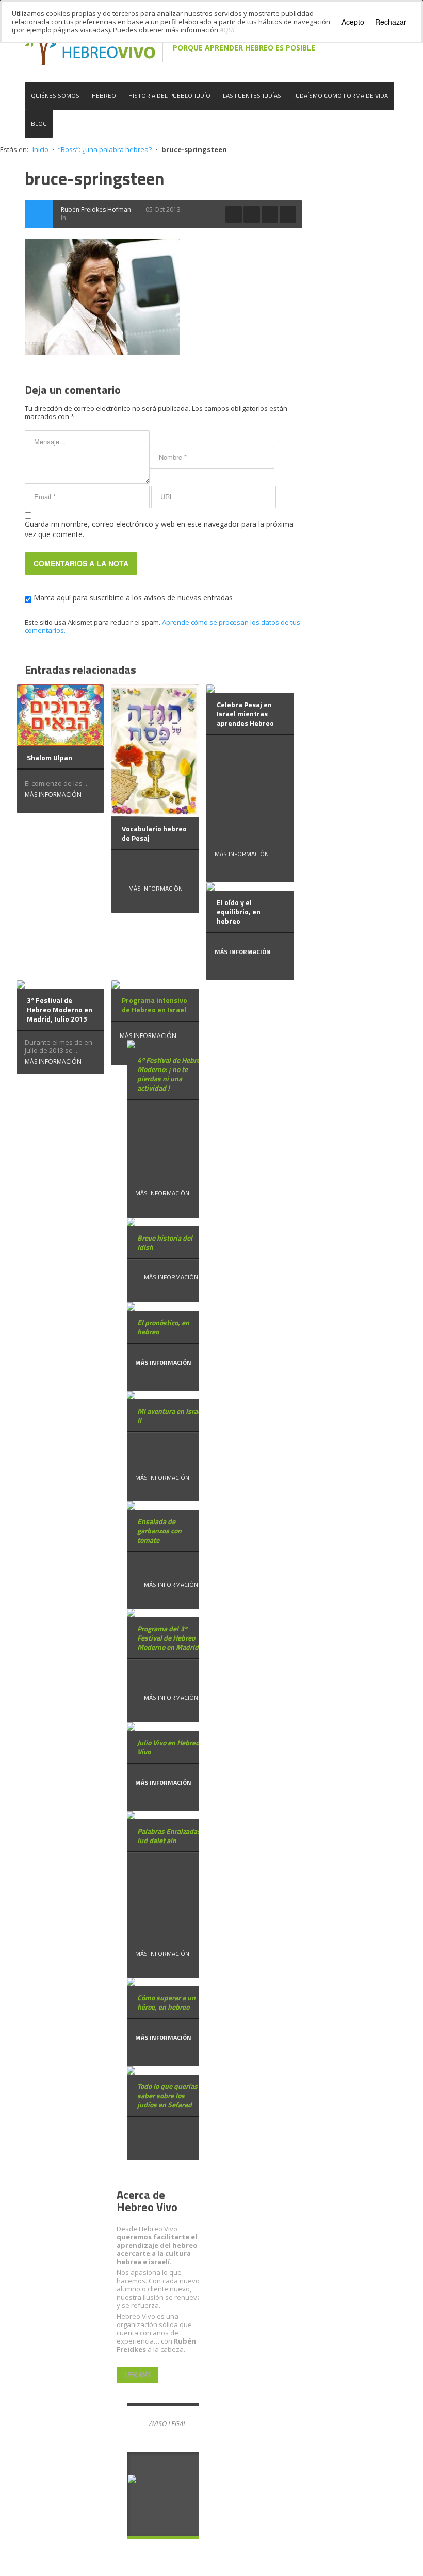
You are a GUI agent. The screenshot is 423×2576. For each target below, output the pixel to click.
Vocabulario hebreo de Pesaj (154, 833)
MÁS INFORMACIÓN (53, 794)
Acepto (353, 22)
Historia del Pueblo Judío (169, 96)
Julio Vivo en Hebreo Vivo (168, 1747)
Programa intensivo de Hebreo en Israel (154, 1005)
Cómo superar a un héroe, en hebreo (166, 2002)
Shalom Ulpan (50, 757)
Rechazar (391, 22)
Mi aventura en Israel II (170, 1416)
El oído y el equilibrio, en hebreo (239, 911)
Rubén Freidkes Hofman (96, 210)
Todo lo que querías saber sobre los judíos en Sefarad (167, 2095)
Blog (39, 123)
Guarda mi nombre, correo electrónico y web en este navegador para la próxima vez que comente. (159, 529)
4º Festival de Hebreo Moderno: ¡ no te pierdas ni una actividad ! (170, 1074)
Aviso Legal (168, 2423)
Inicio (40, 149)
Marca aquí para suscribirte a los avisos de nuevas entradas (132, 598)
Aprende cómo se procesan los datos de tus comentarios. (162, 626)
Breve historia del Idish (165, 1242)
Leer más (137, 2375)
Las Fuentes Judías (252, 96)
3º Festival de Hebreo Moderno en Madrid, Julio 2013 (60, 1009)
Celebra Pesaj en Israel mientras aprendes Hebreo (245, 714)
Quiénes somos (55, 96)
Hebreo (104, 96)
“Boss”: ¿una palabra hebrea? (105, 149)
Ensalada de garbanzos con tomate (159, 1530)
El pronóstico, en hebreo (163, 1327)
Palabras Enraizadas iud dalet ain (169, 1836)
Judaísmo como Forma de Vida (341, 96)
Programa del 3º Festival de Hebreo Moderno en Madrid (168, 1638)
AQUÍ (227, 30)
